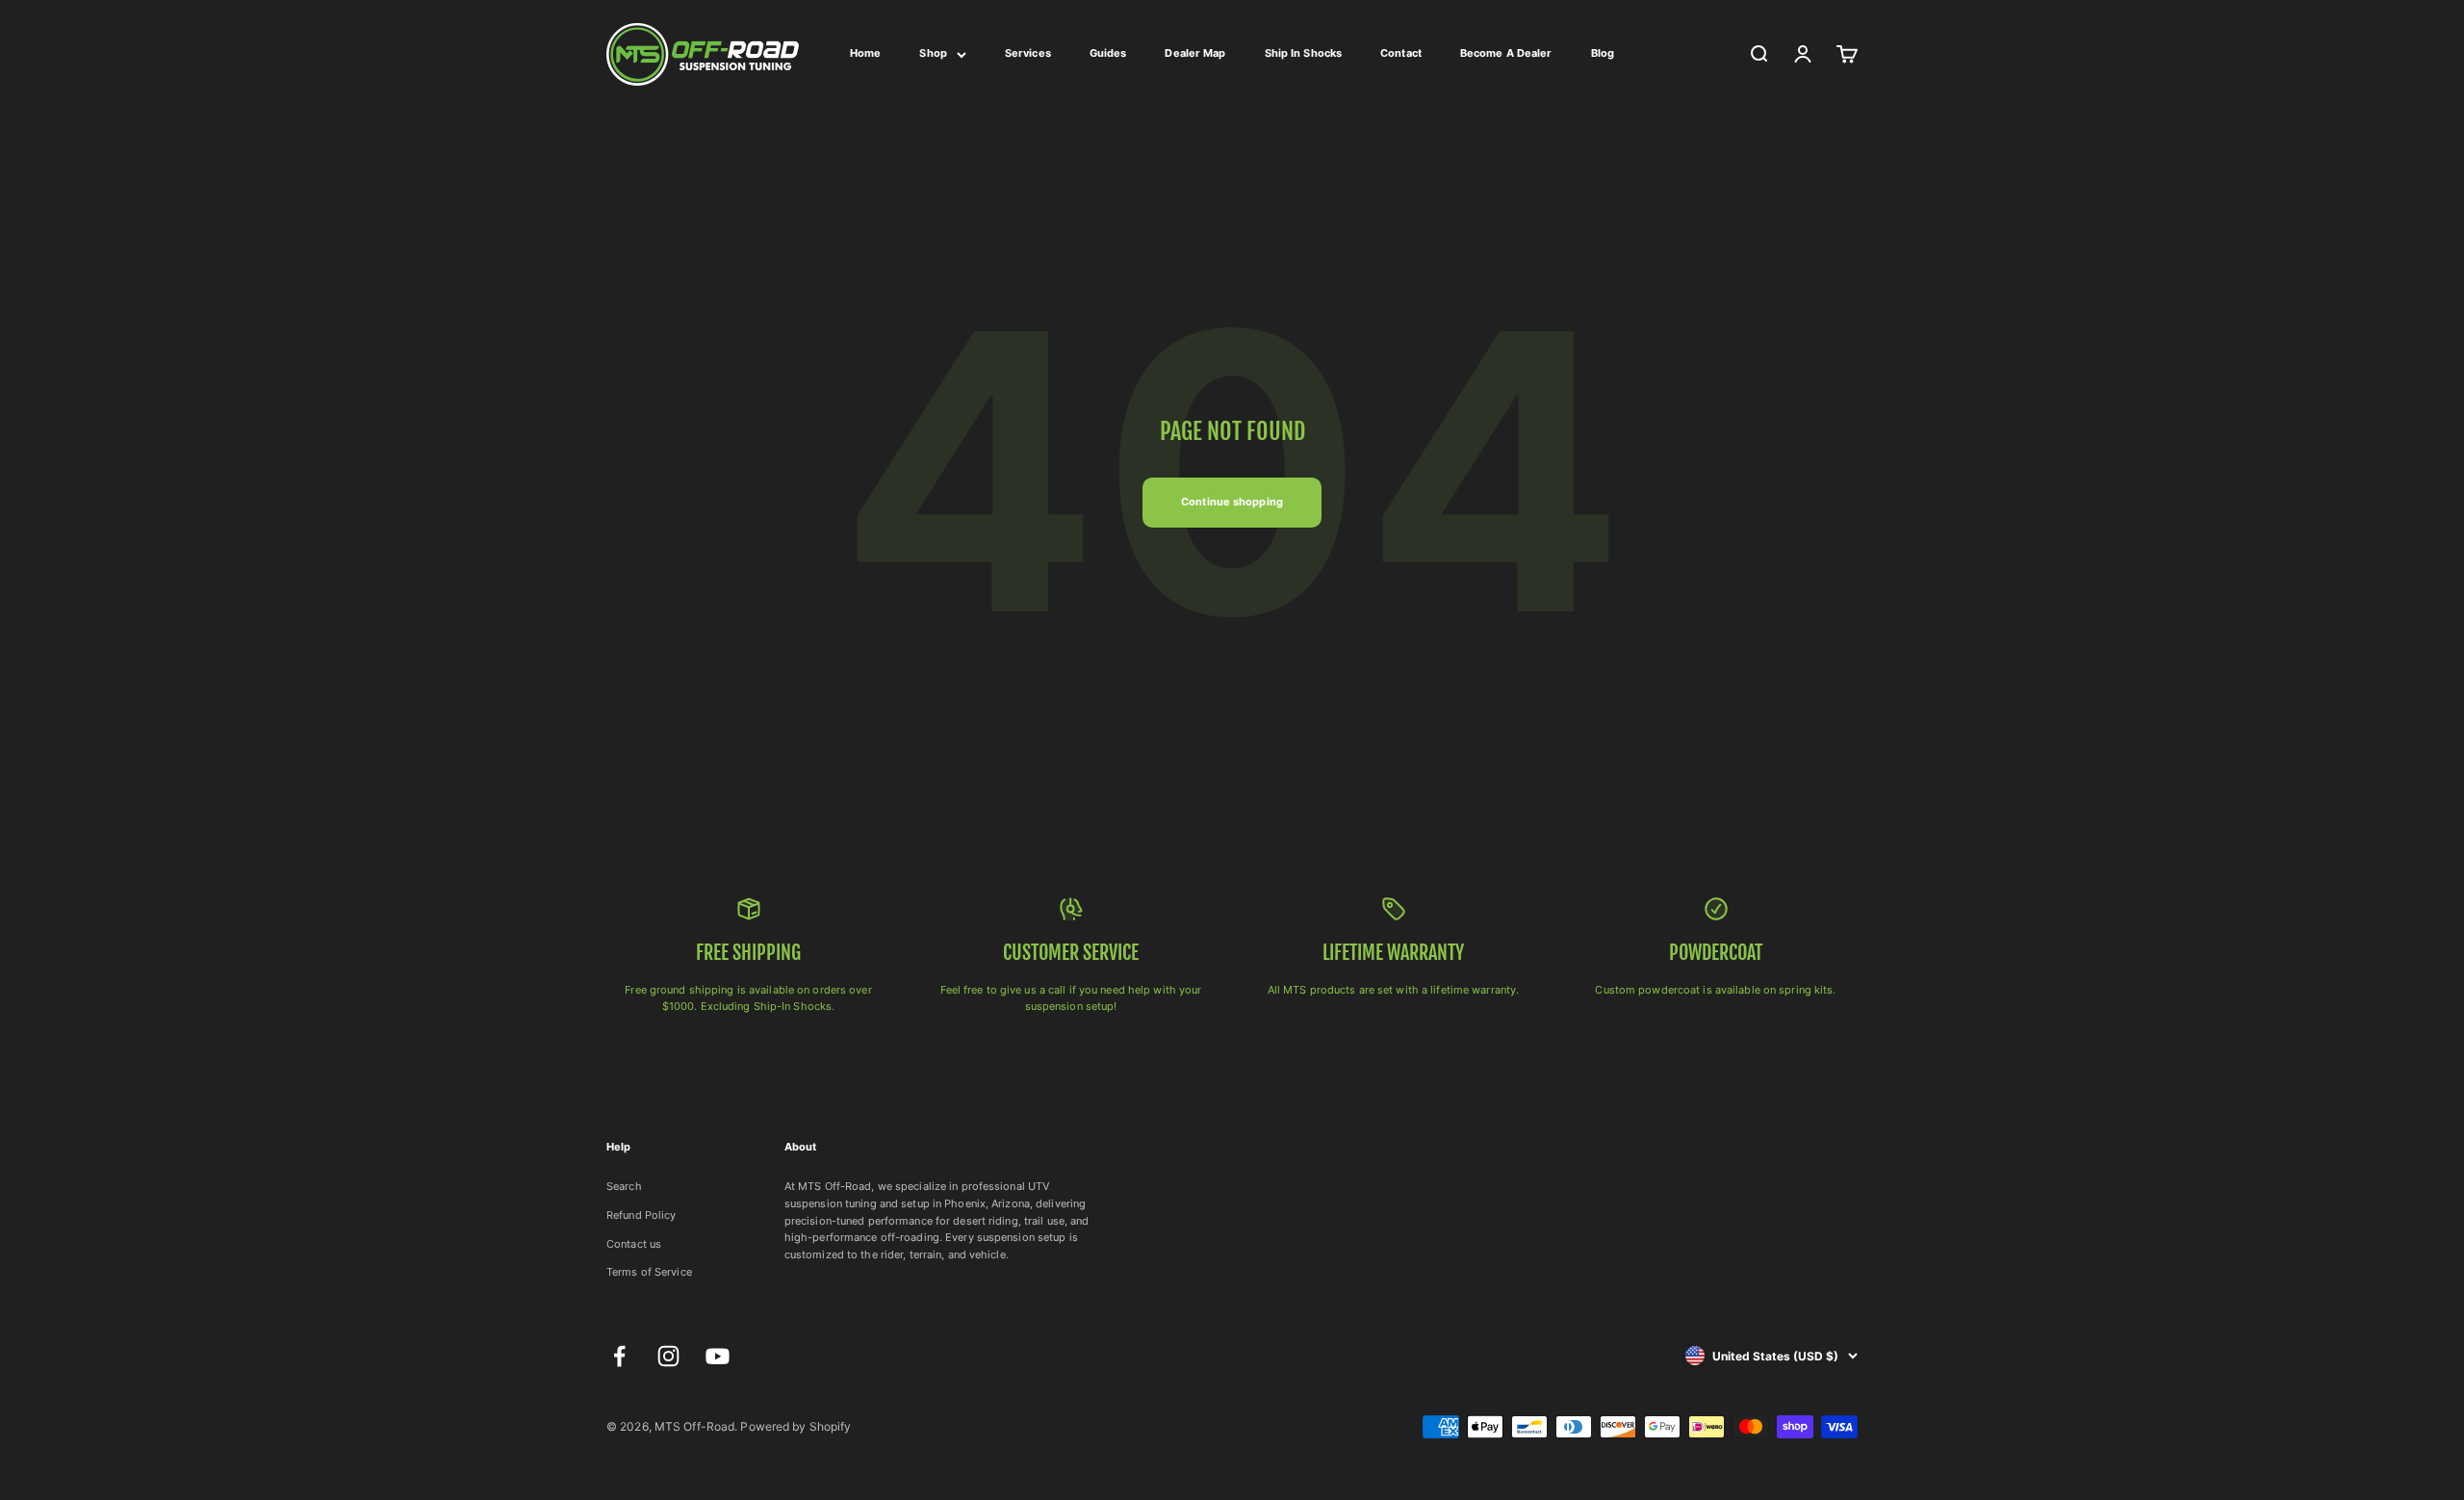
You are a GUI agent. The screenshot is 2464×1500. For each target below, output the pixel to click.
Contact (1401, 53)
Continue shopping (1232, 502)
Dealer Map (1195, 53)
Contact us (634, 1244)
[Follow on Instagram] (668, 1356)
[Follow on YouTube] (718, 1356)
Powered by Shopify (796, 1426)
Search (624, 1186)
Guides (1108, 53)
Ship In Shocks (1304, 53)
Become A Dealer (1506, 53)
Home (865, 53)
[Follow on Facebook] (619, 1356)
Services (1028, 53)
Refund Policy (641, 1215)
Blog (1603, 53)
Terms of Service (649, 1272)
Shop (933, 53)
